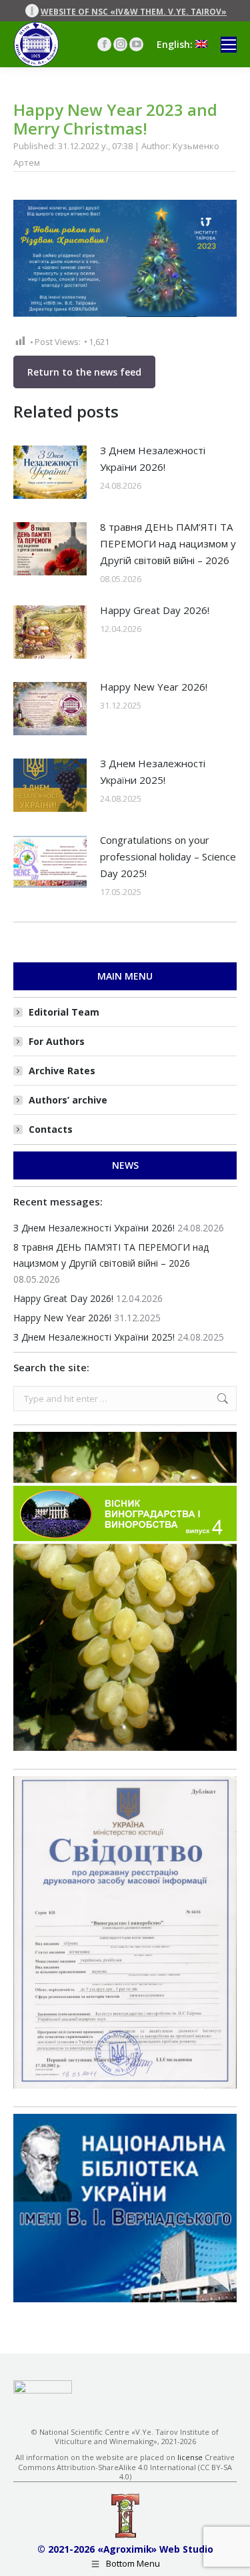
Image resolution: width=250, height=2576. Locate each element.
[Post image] (50, 472)
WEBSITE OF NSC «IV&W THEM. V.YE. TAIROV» (134, 12)
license (190, 2457)
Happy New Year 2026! (154, 687)
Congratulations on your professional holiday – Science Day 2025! (168, 856)
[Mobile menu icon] (229, 45)
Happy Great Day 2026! (155, 610)
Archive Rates (62, 1071)
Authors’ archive (68, 1100)
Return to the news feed (84, 372)
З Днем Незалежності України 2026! (153, 459)
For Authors (57, 1041)
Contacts (51, 1129)
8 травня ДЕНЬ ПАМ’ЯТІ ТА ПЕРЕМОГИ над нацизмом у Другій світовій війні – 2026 (168, 543)
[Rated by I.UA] (43, 2390)
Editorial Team (64, 1012)
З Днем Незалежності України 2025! (153, 772)
